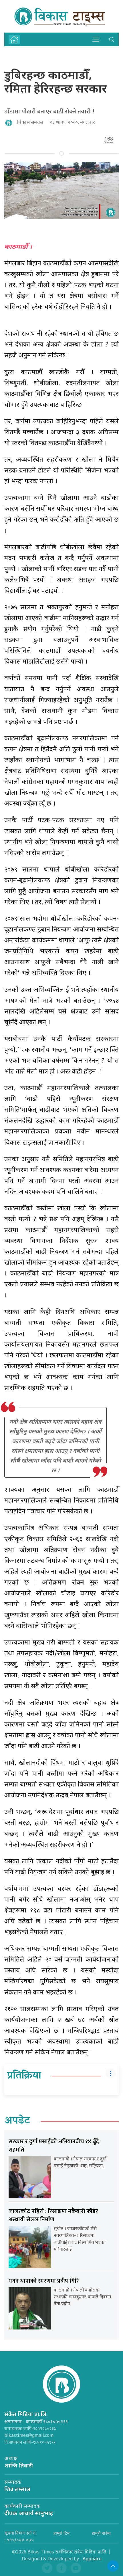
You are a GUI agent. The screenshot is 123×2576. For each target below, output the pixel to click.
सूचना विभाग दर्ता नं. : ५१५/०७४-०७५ (21, 2536)
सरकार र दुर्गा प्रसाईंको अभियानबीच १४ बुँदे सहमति (54, 2146)
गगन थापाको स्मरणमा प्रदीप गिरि (44, 2281)
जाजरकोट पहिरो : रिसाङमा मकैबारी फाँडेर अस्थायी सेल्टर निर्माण (53, 2215)
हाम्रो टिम (61, 2533)
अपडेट (17, 2121)
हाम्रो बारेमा (101, 2533)
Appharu (92, 2559)
